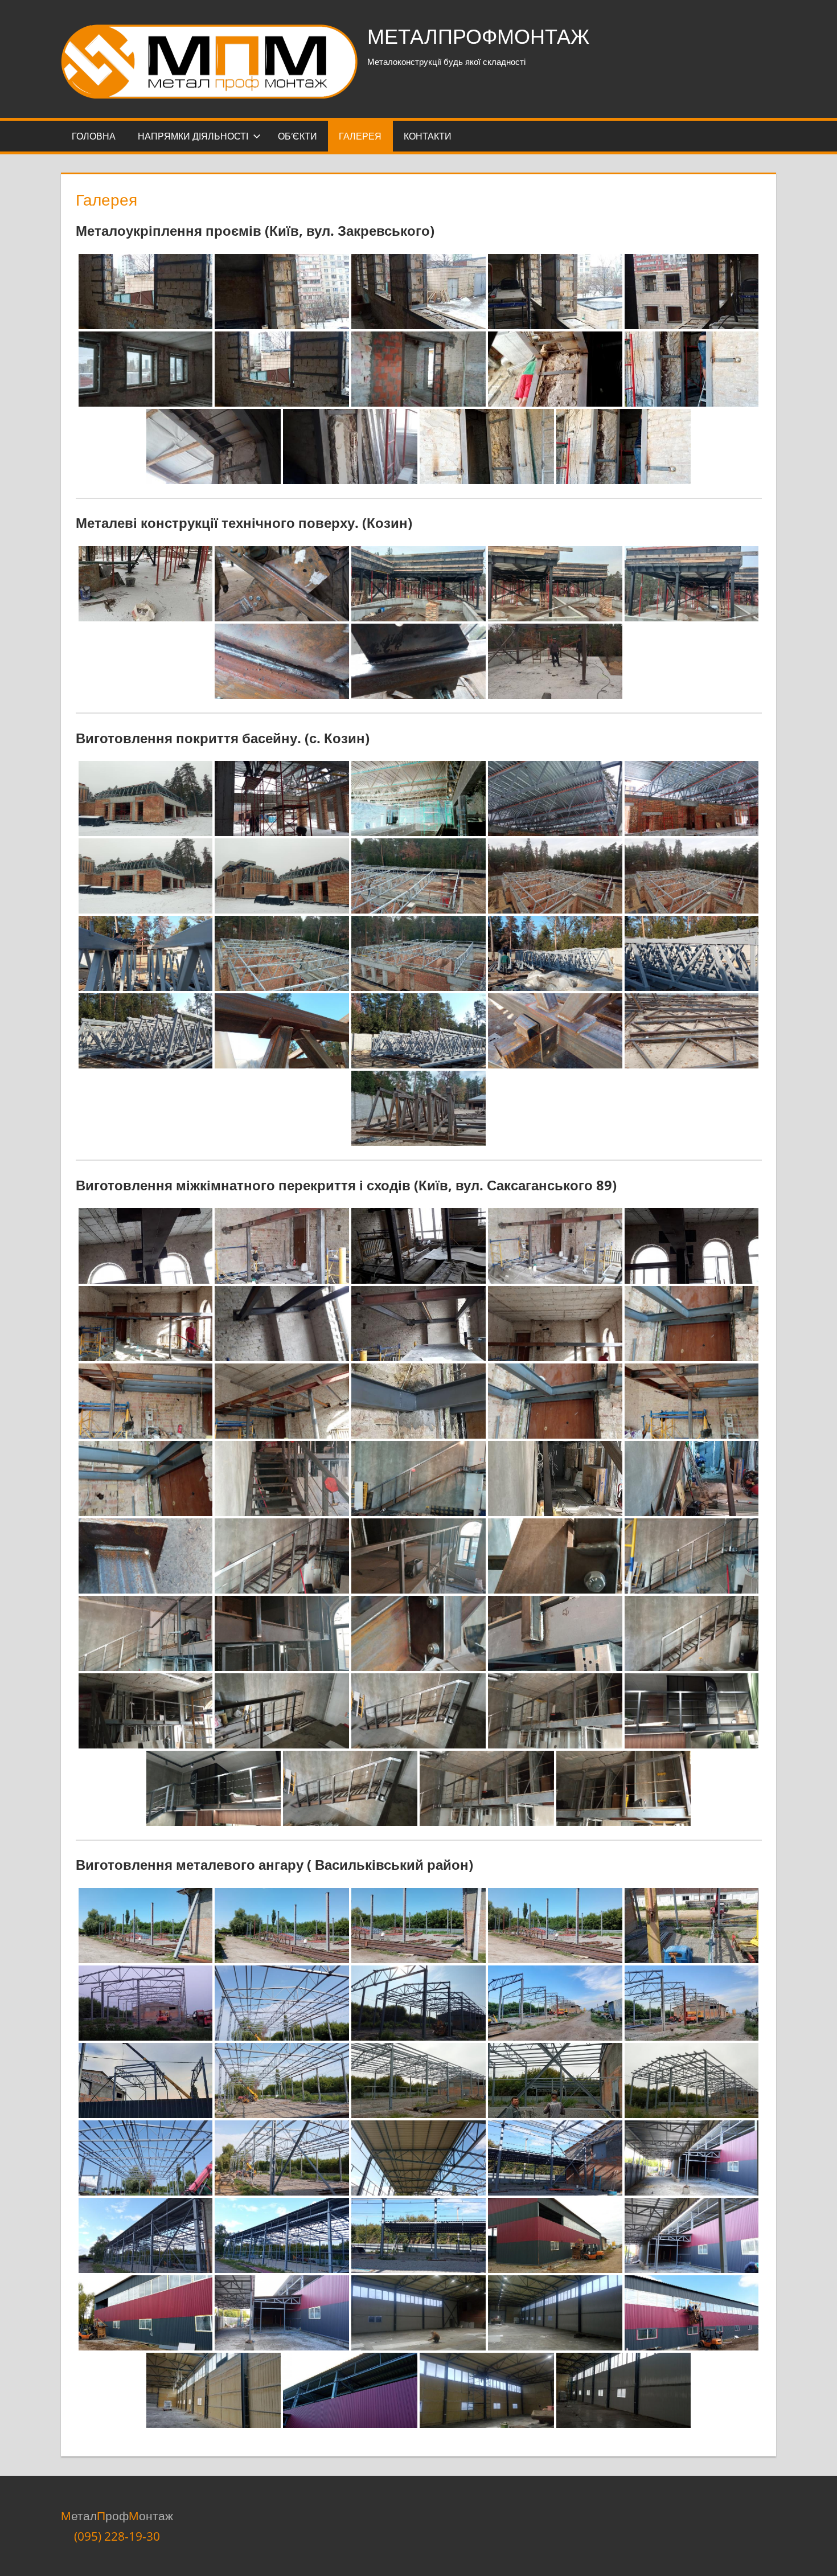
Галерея (360, 136)
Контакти (428, 136)
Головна (94, 136)
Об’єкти (298, 136)
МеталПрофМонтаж (478, 36)
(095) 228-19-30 (117, 2536)
